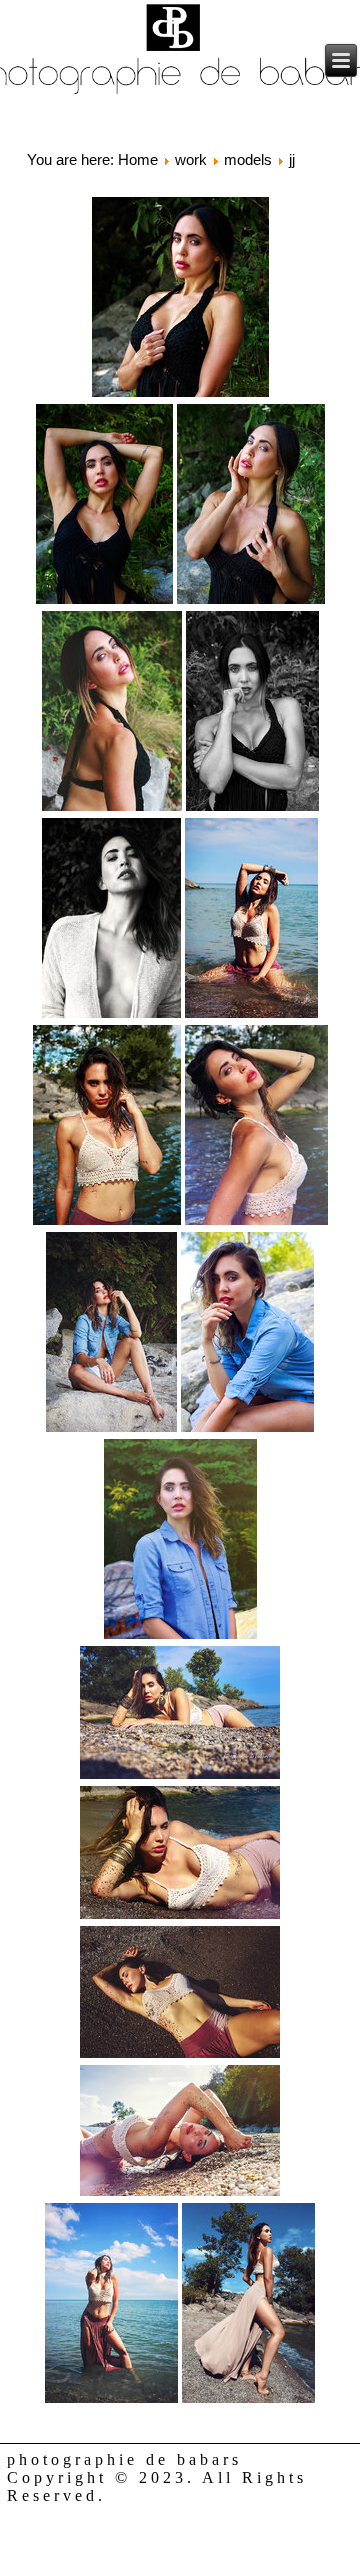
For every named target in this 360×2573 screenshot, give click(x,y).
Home (138, 159)
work (191, 159)
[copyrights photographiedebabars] (180, 298)
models (248, 159)
